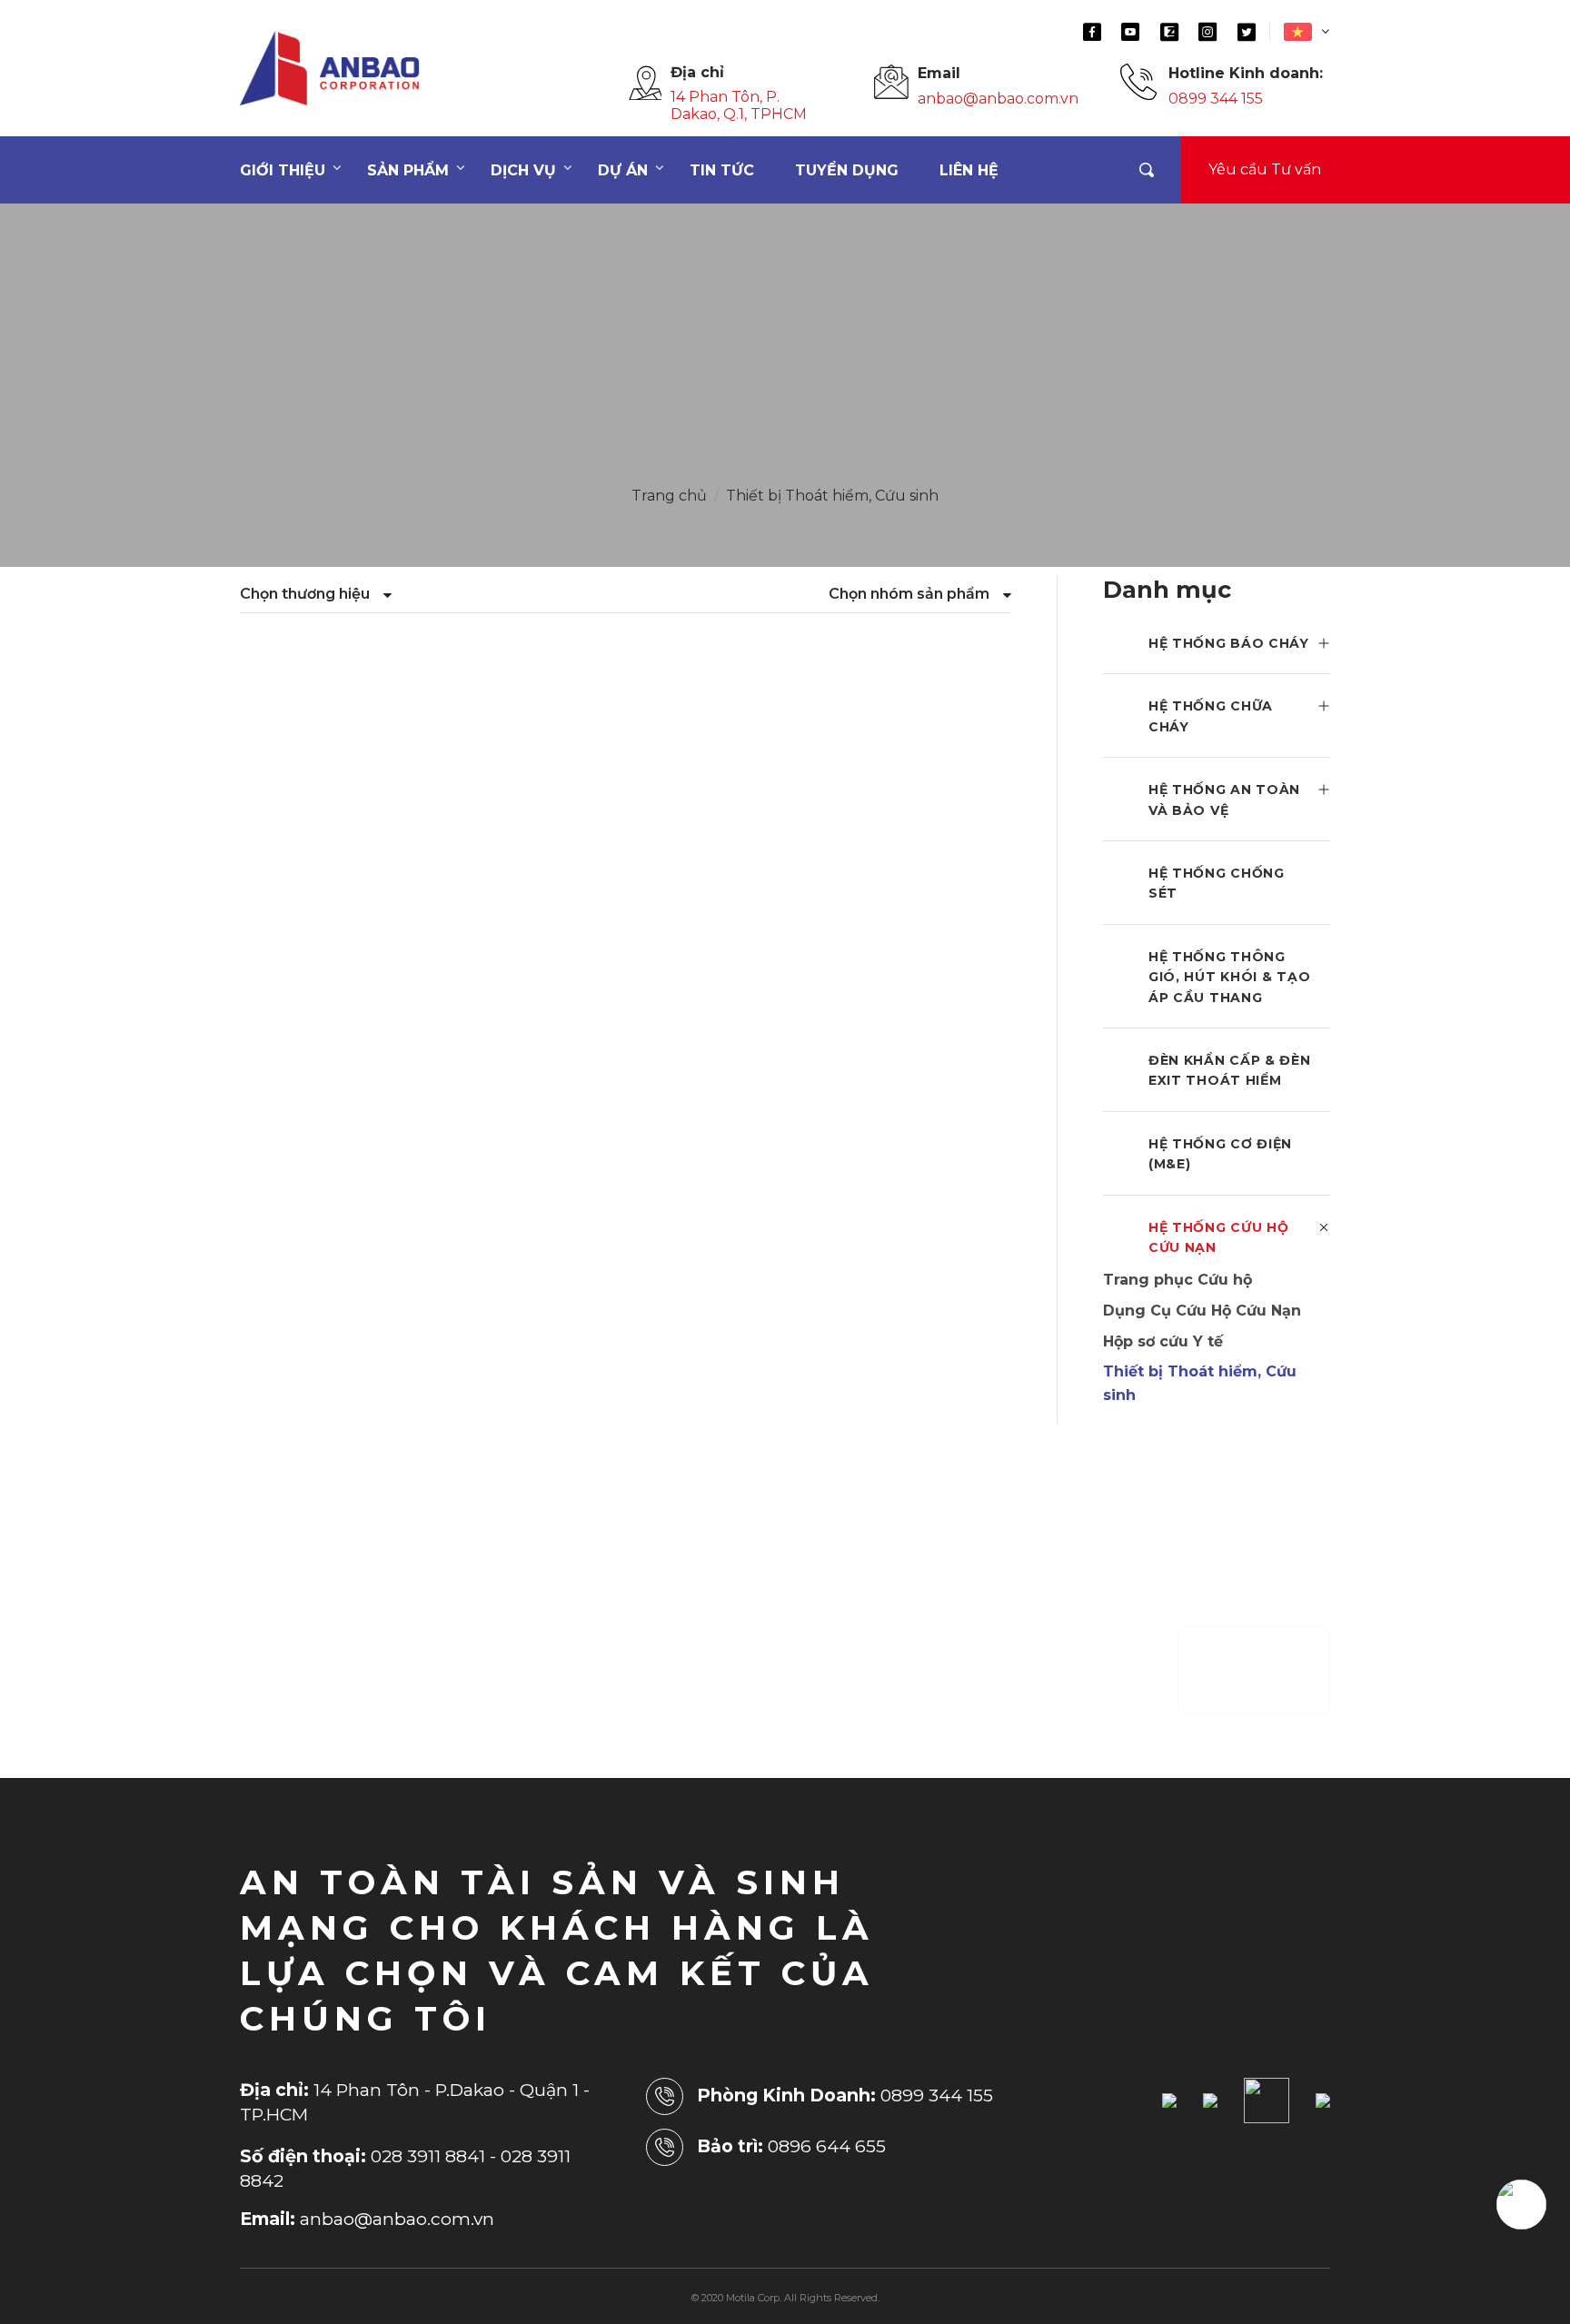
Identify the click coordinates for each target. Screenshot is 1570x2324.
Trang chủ (669, 496)
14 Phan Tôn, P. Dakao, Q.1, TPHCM (739, 105)
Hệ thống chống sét (1217, 883)
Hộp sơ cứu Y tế (1163, 1341)
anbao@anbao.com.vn (998, 99)
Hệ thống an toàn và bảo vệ (1224, 799)
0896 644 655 (827, 2146)
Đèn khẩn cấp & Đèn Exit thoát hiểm (1230, 1070)
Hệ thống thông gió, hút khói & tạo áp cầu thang (1229, 977)
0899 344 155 (1216, 99)
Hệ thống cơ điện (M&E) (1220, 1154)
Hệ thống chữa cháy (1211, 716)
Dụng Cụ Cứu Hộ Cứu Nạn (1202, 1311)
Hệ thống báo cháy (1229, 643)
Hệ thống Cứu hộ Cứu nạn (1219, 1237)
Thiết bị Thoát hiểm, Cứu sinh (832, 496)
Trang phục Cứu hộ (1177, 1280)
